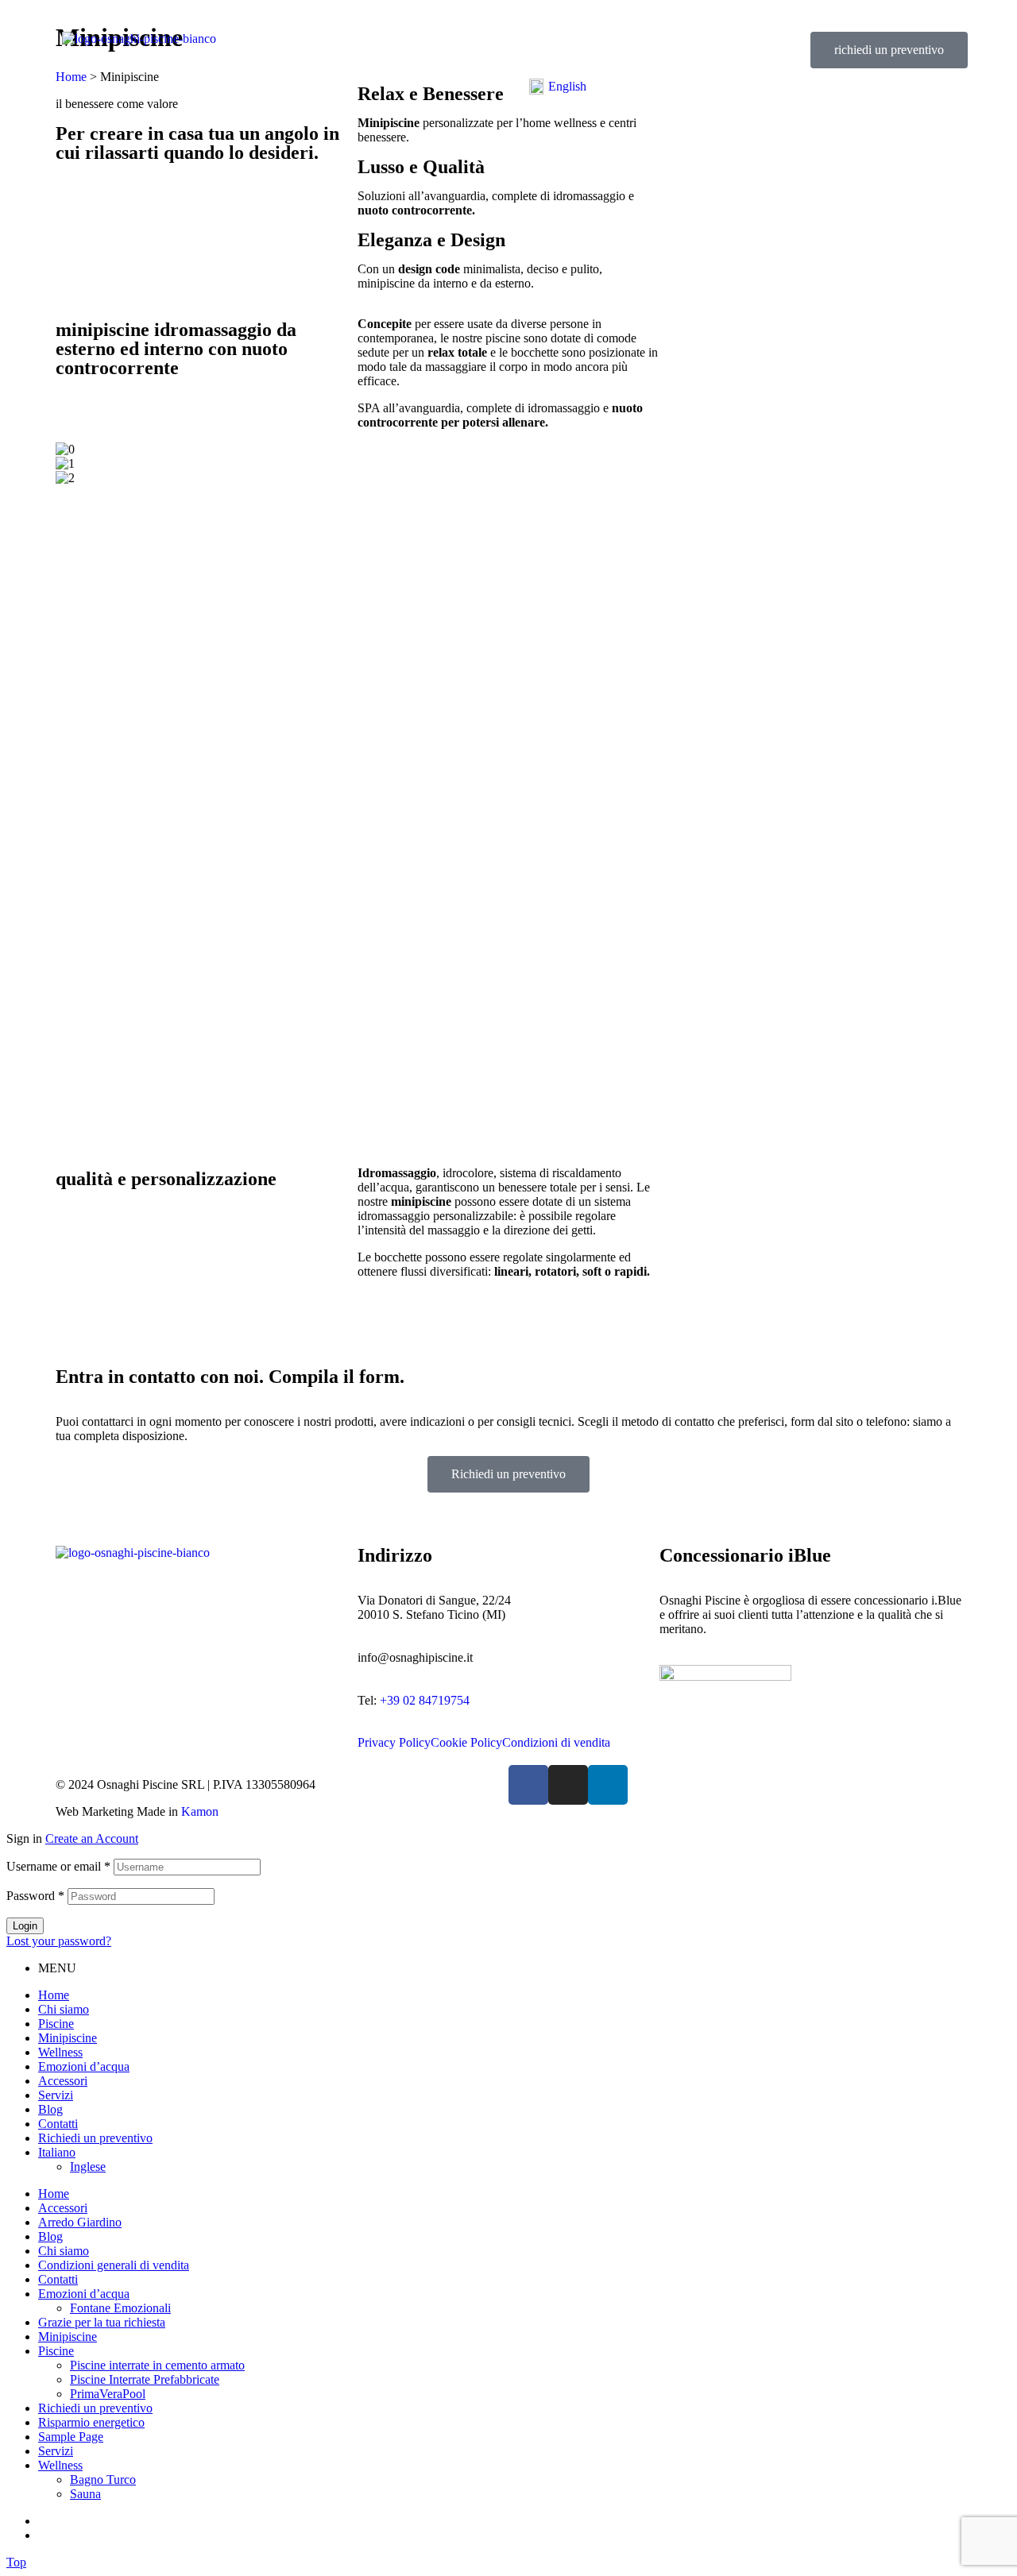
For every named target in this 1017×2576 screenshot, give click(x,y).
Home (54, 1995)
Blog (50, 2109)
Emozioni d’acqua (84, 2066)
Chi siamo (64, 2009)
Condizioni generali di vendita (114, 2265)
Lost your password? (59, 1941)
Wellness (60, 2052)
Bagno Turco (103, 2479)
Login (25, 1926)
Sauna (85, 2494)
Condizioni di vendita (556, 1743)
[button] (889, 50)
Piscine (56, 2024)
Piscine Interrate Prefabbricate (145, 2379)
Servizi (56, 2095)
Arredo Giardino (80, 2222)
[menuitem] (558, 87)
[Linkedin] (608, 1785)
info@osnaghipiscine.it (415, 1657)
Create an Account (92, 1838)
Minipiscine (68, 2038)
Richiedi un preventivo (95, 2138)
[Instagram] (568, 1785)
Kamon (200, 1811)
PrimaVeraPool (108, 2394)
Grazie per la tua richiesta (102, 2322)
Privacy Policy (394, 1743)
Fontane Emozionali (120, 2308)
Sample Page (71, 2437)
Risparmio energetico (91, 2422)
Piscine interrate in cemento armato (157, 2365)
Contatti (58, 2124)
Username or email (58, 1866)
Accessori (63, 2081)
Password (35, 1896)
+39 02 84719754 (425, 1700)
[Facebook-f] (528, 1785)
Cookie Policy (466, 1743)
